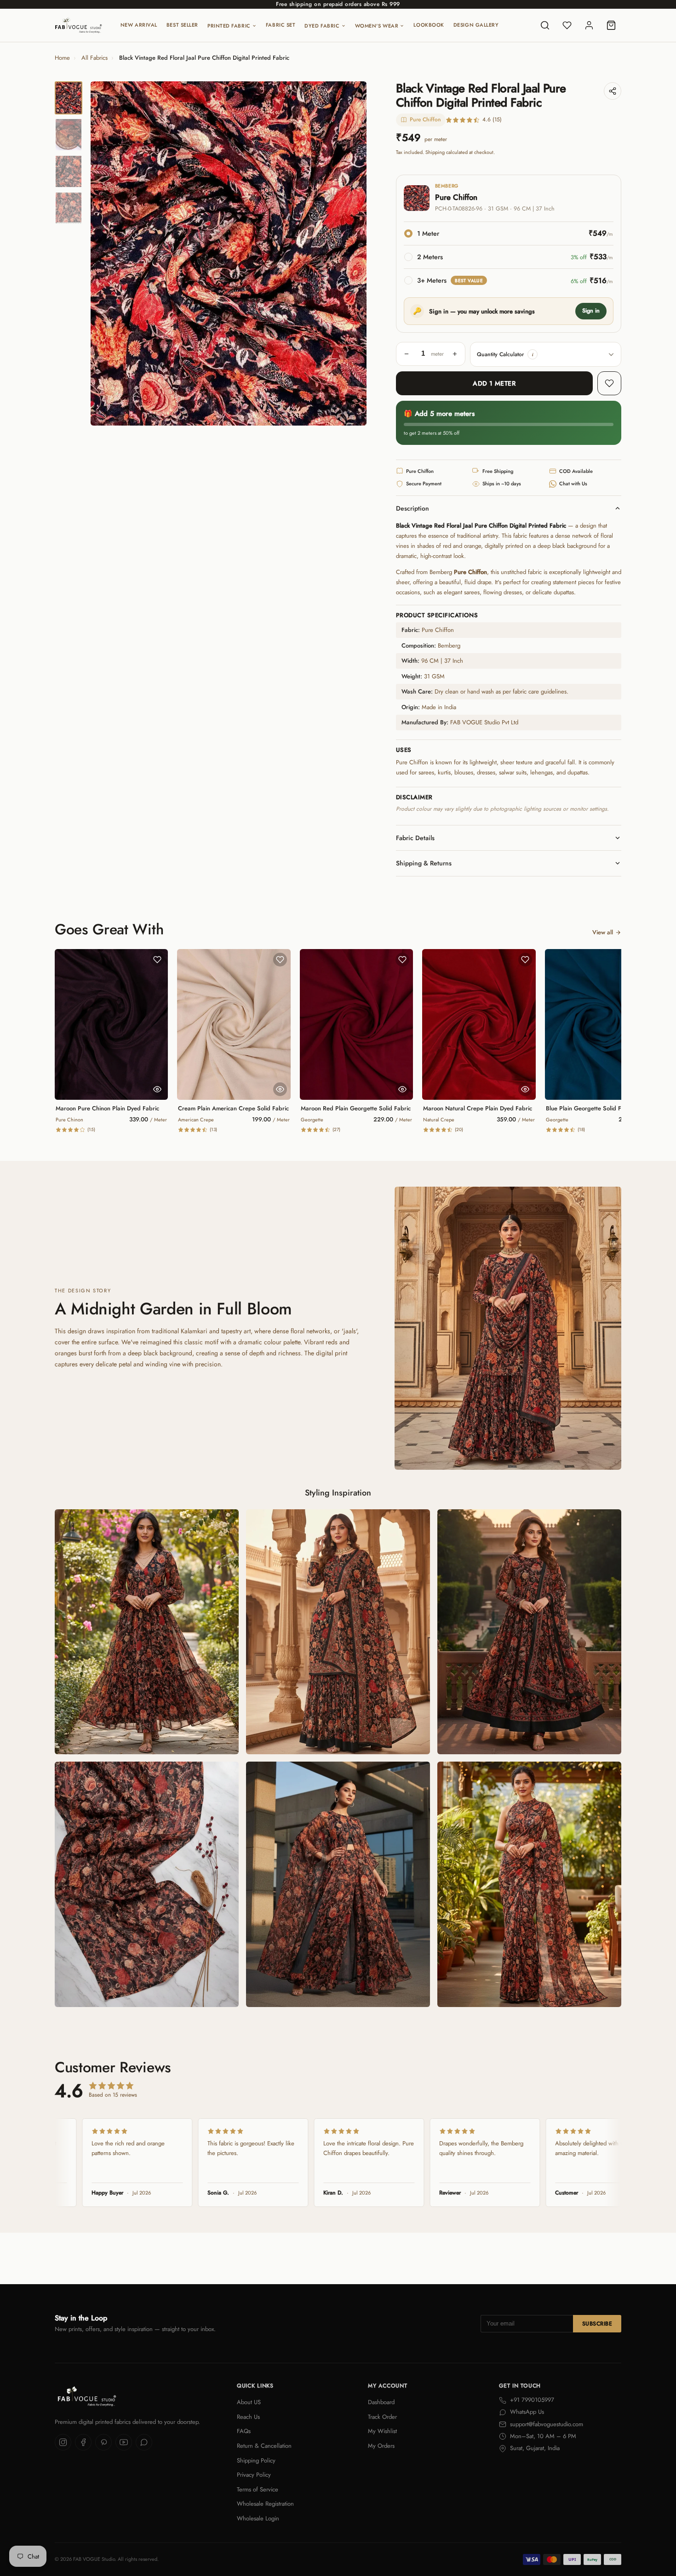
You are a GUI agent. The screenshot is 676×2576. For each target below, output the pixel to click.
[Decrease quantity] (407, 354)
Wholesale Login (258, 2518)
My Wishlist (382, 2431)
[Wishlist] (567, 25)
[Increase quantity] (455, 354)
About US (249, 2402)
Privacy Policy (254, 2475)
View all (603, 932)
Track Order (382, 2417)
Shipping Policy (256, 2460)
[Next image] (352, 254)
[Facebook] (83, 2442)
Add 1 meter (494, 383)
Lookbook (429, 25)
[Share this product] (613, 91)
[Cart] (611, 25)
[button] (533, 354)
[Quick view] (157, 1089)
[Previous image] (105, 254)
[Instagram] (63, 2442)
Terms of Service (258, 2489)
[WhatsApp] (144, 2442)
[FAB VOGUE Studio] (78, 25)
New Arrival (139, 25)
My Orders (381, 2446)
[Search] (545, 25)
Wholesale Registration (265, 2504)
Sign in (591, 311)
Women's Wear (377, 26)
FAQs (244, 2431)
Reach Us (248, 2417)
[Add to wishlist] (609, 383)
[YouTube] (124, 2442)
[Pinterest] (103, 2442)
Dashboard (381, 2402)
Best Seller (182, 25)
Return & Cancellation (264, 2446)
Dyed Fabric (322, 26)
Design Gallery (476, 25)
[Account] (589, 25)
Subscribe (597, 2324)
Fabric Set (281, 25)
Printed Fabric (229, 26)
